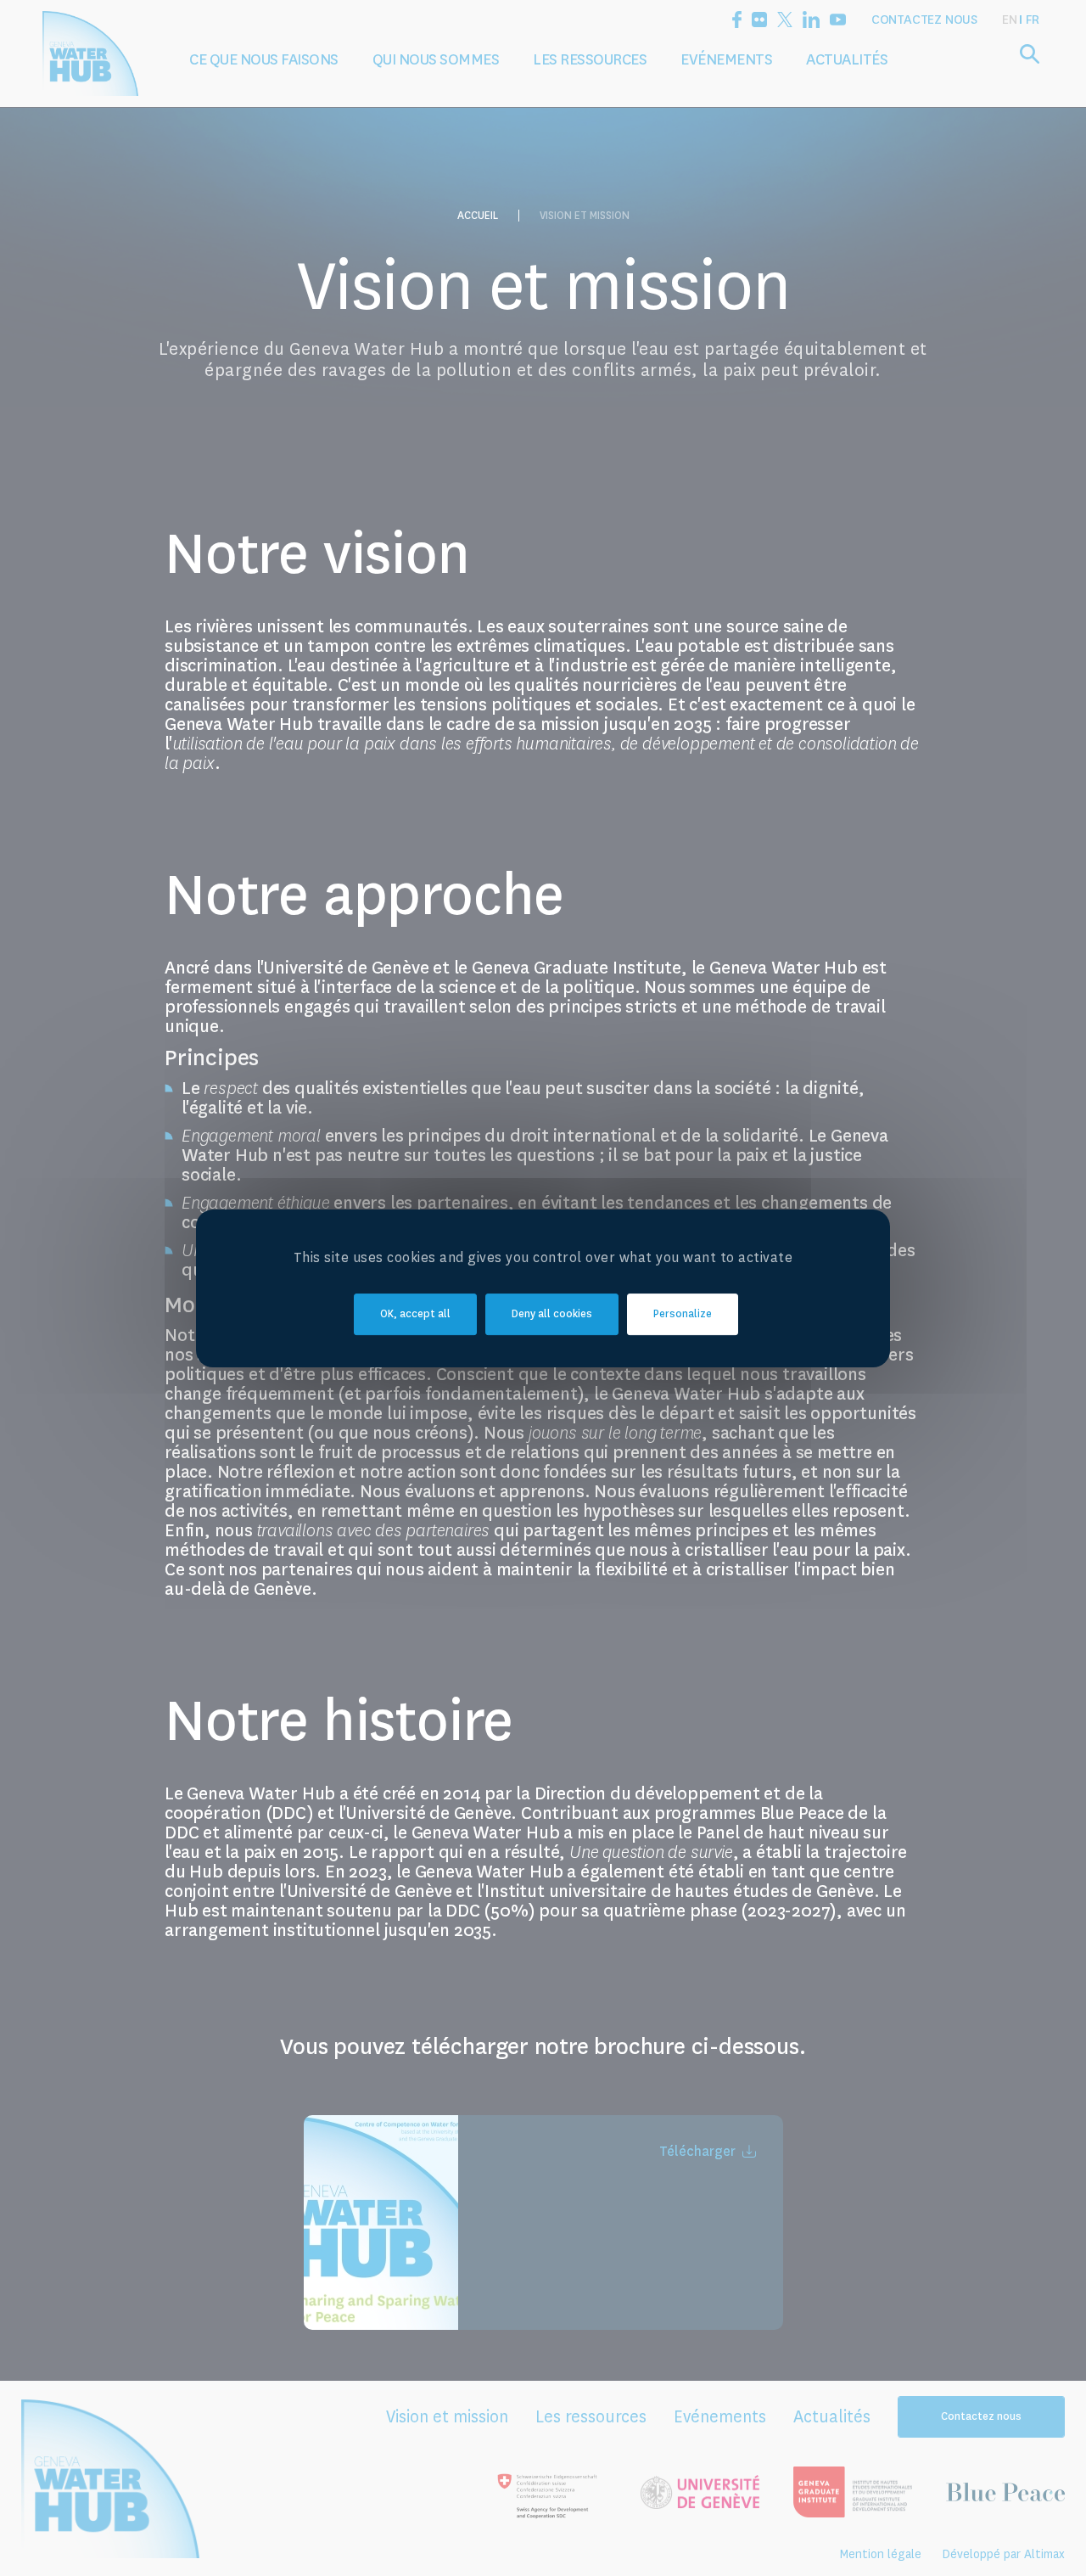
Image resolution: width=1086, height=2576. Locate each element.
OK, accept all (415, 1314)
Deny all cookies (552, 1314)
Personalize (683, 1314)
